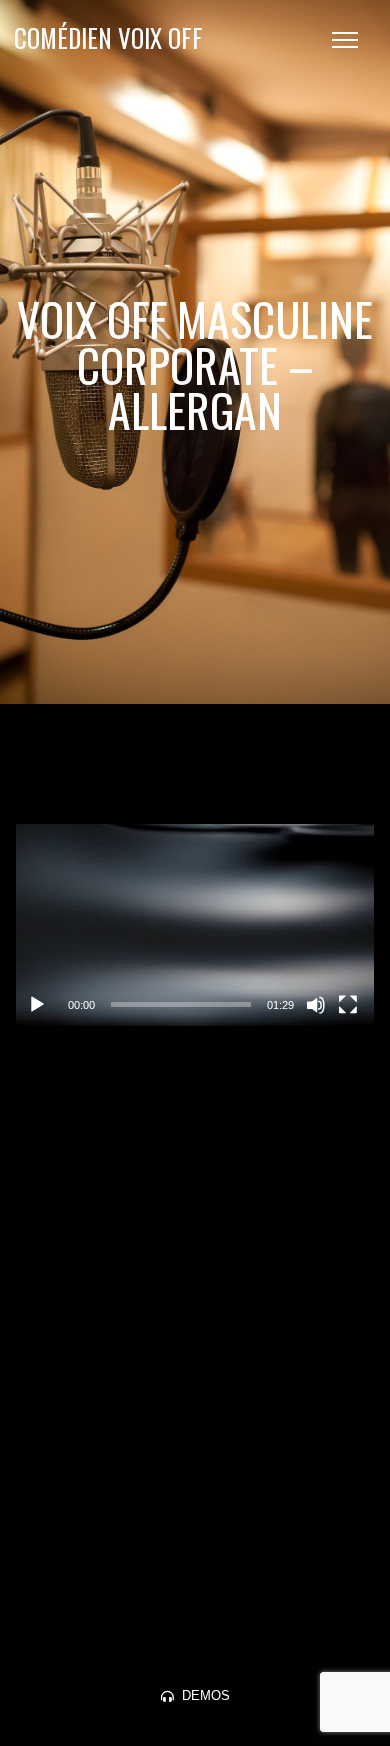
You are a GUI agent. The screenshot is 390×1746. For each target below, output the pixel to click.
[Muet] (316, 1005)
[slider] (181, 1004)
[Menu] (344, 40)
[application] (195, 925)
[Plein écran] (348, 1005)
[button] (195, 925)
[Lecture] (37, 1005)
